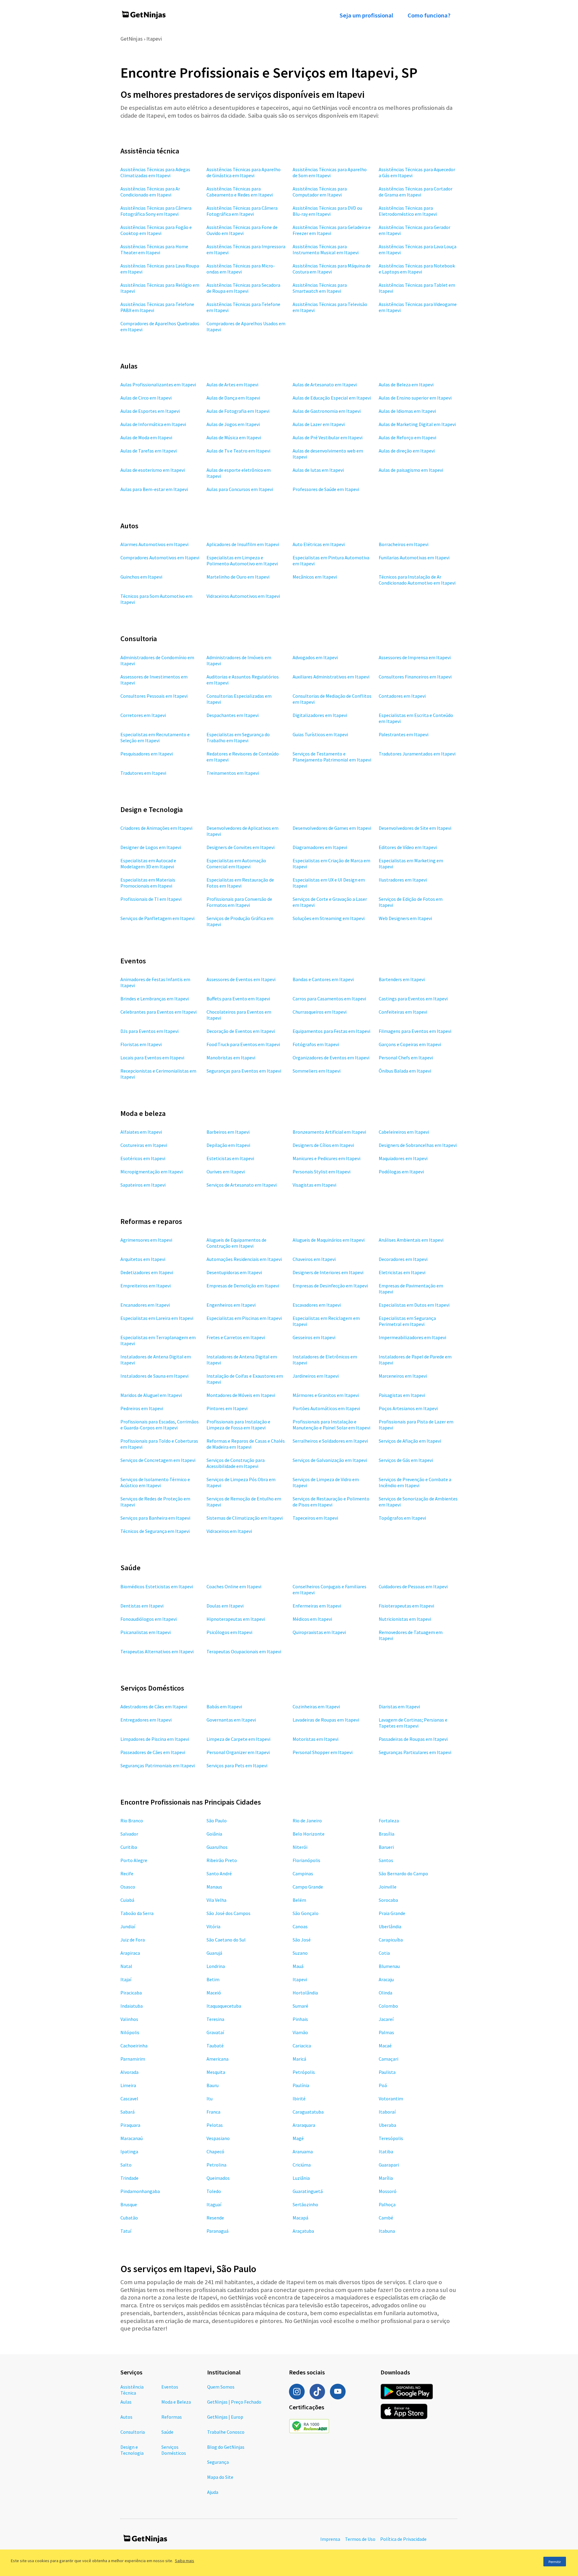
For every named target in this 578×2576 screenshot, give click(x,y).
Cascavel (129, 2099)
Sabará (127, 2112)
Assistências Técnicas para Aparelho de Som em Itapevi (330, 172)
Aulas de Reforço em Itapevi (407, 437)
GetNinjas (132, 39)
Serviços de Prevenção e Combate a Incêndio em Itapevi (415, 1482)
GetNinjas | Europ (225, 2417)
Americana (218, 2059)
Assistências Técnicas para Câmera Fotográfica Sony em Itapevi (156, 211)
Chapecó (215, 2151)
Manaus (214, 1887)
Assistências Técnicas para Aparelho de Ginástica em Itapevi (244, 172)
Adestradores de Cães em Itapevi (154, 1707)
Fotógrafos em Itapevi (316, 1044)
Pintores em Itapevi (227, 1408)
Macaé (385, 2046)
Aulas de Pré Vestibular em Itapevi (328, 437)
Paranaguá (218, 2231)
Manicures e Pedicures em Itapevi (326, 1158)
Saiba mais (185, 2561)
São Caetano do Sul (226, 1940)
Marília (386, 2178)
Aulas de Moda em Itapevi (146, 437)
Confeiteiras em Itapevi (403, 1012)
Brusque (129, 2204)
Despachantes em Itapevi (233, 715)
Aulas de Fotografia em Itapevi (238, 411)
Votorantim (391, 2099)
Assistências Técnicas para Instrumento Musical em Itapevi (326, 249)
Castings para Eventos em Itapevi (413, 999)
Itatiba (386, 2151)
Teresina (215, 2019)
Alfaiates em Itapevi (141, 1132)
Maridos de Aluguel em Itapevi (151, 1395)
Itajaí (126, 1979)
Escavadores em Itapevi (317, 1305)
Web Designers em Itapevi (405, 918)
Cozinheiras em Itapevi (316, 1707)
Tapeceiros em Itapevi (315, 1518)
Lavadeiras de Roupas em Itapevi (326, 1720)
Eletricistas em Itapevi (402, 1272)
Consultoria (133, 2432)
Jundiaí (128, 1926)
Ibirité (299, 2099)
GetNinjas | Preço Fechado (234, 2402)
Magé (298, 2138)
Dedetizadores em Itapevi (147, 1272)
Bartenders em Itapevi (402, 979)
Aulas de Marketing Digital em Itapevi (417, 424)
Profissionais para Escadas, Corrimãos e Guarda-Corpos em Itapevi (160, 1425)
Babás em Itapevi (224, 1707)
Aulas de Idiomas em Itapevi (407, 411)
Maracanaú (132, 2138)
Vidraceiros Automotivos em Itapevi (243, 596)
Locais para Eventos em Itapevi (152, 1058)
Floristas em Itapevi (141, 1044)
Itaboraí (387, 2112)
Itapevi (154, 39)
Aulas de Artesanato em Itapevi (325, 385)
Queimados (218, 2178)
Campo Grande (308, 1887)
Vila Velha (216, 1900)
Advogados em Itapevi (315, 657)
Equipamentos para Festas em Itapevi (331, 1031)
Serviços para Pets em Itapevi (237, 1765)
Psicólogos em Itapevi (229, 1632)
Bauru (213, 2085)
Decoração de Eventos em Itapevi (241, 1031)
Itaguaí (214, 2204)
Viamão (300, 2032)
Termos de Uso (360, 2539)
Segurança (218, 2462)
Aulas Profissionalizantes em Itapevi (158, 385)
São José (302, 1940)
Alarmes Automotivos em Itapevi (154, 544)
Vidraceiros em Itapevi (229, 1531)
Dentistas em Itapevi (142, 1606)
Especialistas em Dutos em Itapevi (414, 1305)
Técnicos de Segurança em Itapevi (155, 1531)
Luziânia (301, 2178)
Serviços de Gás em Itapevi (406, 1460)
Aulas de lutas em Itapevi (318, 470)
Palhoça (387, 2204)
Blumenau (389, 1966)
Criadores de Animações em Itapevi (156, 828)
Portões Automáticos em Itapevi (326, 1408)
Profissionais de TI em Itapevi (151, 899)
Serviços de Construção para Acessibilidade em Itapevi (236, 1463)
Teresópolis (391, 2138)
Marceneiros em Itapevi (403, 1376)
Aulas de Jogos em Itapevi (233, 424)
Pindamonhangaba (140, 2191)
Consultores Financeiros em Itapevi (415, 677)
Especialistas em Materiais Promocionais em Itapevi (148, 883)
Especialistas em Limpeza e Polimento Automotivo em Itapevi (242, 561)
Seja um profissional (366, 15)
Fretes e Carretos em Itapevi (236, 1337)
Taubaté (215, 2046)
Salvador (129, 1834)
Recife (127, 1873)
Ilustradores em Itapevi (403, 880)
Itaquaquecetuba (224, 2006)
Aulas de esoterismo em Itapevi (153, 470)
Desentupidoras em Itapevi (234, 1272)
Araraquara (304, 2125)
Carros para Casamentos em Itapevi (329, 999)
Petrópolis (304, 2072)
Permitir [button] (555, 2562)
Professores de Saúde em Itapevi (326, 489)
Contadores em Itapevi (402, 696)
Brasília (387, 1834)
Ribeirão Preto (222, 1860)
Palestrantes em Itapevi (404, 734)
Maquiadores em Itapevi (403, 1158)
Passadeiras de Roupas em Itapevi (413, 1739)
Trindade (129, 2178)
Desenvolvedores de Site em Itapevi (415, 828)
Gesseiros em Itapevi (314, 1337)
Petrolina (216, 2165)
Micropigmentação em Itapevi (152, 1172)
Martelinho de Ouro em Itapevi (238, 577)
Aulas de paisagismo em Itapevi (411, 470)
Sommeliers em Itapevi (317, 1071)
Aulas (126, 2402)
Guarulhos (217, 1847)
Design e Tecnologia (132, 2450)
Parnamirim (133, 2059)
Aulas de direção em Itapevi (407, 451)
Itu (210, 2099)
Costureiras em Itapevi (144, 1145)
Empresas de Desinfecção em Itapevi (330, 1286)
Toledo (214, 2191)
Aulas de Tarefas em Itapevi (149, 451)
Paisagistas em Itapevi (402, 1395)
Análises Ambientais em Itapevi (411, 1240)
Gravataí (215, 2032)
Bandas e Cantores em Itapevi (323, 979)
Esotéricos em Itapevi (143, 1158)
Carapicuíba (391, 1940)
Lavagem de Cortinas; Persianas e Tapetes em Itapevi (413, 1723)
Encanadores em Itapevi (145, 1305)
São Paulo (217, 1821)
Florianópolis (306, 1860)
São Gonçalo (306, 1913)
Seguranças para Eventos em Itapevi (244, 1071)
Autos (126, 2417)
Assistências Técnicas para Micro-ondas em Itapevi (241, 269)
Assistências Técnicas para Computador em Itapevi (320, 192)
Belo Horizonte (309, 1834)
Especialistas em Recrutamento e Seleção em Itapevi (155, 737)
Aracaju (386, 1979)
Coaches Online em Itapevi (234, 1586)
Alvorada (129, 2072)
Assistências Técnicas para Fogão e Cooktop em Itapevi (156, 230)
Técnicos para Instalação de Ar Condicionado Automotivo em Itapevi (417, 580)
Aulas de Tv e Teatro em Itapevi (238, 451)
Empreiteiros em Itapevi (146, 1286)
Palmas (386, 2032)
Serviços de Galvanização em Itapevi (330, 1460)
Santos (386, 1860)
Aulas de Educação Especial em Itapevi (332, 398)
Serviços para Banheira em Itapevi (155, 1518)
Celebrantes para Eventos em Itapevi (158, 1012)
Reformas (172, 2417)
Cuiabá (127, 1900)
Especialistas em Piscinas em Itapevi (244, 1318)
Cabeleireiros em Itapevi (404, 1132)
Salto (126, 2165)
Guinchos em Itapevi (141, 577)
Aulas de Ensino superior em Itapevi (415, 398)
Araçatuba (303, 2231)
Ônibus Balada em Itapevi (405, 1071)
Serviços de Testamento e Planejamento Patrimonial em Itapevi (332, 757)
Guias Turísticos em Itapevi (320, 734)
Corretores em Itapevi (143, 715)
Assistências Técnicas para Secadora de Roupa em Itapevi (243, 288)
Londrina (216, 1966)
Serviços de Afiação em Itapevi (410, 1441)
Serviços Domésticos (174, 2450)
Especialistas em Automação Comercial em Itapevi (236, 863)
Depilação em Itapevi (228, 1145)
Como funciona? (429, 15)
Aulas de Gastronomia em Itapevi (327, 411)
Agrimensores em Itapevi (146, 1240)
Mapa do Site (220, 2477)
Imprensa (330, 2539)
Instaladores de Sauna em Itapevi (154, 1376)
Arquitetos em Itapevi (143, 1259)
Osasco (128, 1887)
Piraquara (130, 2125)
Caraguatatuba (308, 2112)
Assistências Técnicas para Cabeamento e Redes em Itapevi (240, 192)
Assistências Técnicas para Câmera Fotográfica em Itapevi (242, 211)
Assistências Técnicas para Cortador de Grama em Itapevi (416, 192)
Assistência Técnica (132, 2390)
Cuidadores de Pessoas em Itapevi (413, 1586)
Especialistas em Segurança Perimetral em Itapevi (407, 1321)
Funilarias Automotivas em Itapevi (414, 558)
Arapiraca (130, 1953)
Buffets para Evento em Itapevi (238, 999)
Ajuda (213, 2492)
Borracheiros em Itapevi (404, 544)
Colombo (388, 2006)
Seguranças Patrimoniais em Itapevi (158, 1765)
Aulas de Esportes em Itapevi (150, 411)
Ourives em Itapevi (226, 1172)
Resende (215, 2218)
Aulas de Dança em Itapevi (233, 398)
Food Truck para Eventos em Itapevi (243, 1044)
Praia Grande (392, 1913)
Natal (126, 1966)
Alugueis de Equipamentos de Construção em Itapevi (236, 1243)
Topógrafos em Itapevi (402, 1518)
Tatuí (126, 2231)
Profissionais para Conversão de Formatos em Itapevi (239, 902)
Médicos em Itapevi (312, 1619)
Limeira (128, 2085)
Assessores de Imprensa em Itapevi (415, 657)
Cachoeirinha (134, 2046)
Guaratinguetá (308, 2191)
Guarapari (389, 2165)
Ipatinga (129, 2151)
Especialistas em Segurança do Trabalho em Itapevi (238, 737)
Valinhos (129, 2019)
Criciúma (302, 2165)
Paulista (387, 2072)
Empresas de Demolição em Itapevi (243, 1286)
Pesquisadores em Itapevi (147, 754)
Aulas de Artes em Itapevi (232, 385)
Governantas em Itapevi (231, 1720)
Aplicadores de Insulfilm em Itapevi (243, 544)
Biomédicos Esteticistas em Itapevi (157, 1586)
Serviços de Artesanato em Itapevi (242, 1185)
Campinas (303, 1873)
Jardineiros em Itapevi (316, 1376)
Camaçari (388, 2059)
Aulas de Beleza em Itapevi (406, 385)
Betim (213, 1979)
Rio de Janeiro (307, 1821)
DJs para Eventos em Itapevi (149, 1031)
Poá (383, 2085)
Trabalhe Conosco (226, 2432)
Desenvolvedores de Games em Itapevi (332, 828)
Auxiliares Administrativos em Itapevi (331, 677)
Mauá (298, 1966)
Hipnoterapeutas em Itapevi (236, 1619)
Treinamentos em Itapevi (233, 773)
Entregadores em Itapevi (146, 1720)
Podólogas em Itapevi (401, 1172)
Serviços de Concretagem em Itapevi (158, 1460)
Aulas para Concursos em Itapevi (240, 489)
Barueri (386, 1847)
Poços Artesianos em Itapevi (408, 1408)
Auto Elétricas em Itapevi (319, 544)
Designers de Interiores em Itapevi (328, 1272)
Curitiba (129, 1847)
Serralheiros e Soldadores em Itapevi (330, 1441)
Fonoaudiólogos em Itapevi (149, 1619)
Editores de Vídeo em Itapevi (408, 847)
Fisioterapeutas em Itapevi (406, 1606)
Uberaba (387, 2125)
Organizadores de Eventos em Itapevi (331, 1058)
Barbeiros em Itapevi (228, 1132)
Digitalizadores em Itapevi (320, 715)
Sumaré (300, 2006)
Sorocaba (388, 1900)
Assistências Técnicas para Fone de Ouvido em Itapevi (242, 230)
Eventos (170, 2387)
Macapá (300, 2218)
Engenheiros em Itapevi (231, 1305)
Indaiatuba (132, 2006)
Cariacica (302, 2046)
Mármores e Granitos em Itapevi (326, 1395)
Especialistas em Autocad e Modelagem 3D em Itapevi (148, 863)
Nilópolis (130, 2032)
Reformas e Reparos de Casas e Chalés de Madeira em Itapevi (246, 1444)
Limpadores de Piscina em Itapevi (155, 1739)
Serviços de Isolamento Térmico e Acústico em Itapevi (155, 1482)
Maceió (214, 1993)
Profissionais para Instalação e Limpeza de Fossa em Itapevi (238, 1425)
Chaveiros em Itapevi (314, 1259)
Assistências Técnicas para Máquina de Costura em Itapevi (332, 269)
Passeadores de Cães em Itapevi (153, 1752)
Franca (213, 2112)
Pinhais (300, 2019)
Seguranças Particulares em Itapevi (415, 1752)
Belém (299, 1900)
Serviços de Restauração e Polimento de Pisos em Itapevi (331, 1502)
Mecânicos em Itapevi (315, 577)
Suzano (300, 1953)
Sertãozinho (305, 2204)
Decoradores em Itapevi (403, 1259)
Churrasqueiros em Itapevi (320, 1012)
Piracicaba (131, 1993)
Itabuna (387, 2231)
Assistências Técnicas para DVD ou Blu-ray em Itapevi (327, 211)
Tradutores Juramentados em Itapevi (417, 754)
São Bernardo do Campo (403, 1873)
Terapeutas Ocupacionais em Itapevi (244, 1651)
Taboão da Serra (137, 1913)
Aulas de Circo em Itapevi (146, 398)
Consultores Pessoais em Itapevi (154, 696)
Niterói (300, 1847)
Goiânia (214, 1834)
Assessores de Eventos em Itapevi (241, 979)
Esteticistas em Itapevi (230, 1158)
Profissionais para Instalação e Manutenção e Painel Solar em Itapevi (331, 1425)
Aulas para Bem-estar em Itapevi (154, 489)
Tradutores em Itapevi (143, 773)
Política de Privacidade (403, 2539)
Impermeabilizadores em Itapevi (412, 1337)
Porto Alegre (134, 1860)
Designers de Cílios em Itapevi (323, 1145)
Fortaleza (389, 1821)
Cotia (384, 1953)
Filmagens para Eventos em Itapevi (415, 1031)
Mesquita (216, 2072)
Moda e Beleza (176, 2402)
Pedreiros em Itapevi (142, 1408)
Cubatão (129, 2218)
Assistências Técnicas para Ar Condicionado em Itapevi (150, 192)
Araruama (303, 2151)
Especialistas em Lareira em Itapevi (157, 1318)
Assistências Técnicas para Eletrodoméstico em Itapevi (408, 211)
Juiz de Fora (133, 1940)
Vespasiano (218, 2138)
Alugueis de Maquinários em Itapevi (329, 1240)
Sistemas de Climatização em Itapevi (245, 1518)
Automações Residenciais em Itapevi (244, 1259)
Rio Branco (132, 1821)
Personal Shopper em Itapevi (323, 1752)
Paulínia (301, 2085)
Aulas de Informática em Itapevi (153, 424)
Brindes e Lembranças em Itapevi (155, 999)
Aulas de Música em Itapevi (234, 437)
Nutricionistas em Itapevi (405, 1619)
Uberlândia (390, 1926)
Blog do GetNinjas (226, 2447)
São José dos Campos (228, 1913)
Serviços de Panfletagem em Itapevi (157, 918)
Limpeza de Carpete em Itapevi (238, 1739)
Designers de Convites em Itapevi (241, 847)
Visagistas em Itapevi (314, 1185)
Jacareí (386, 2019)
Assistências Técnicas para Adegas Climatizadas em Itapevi (155, 172)
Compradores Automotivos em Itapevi (160, 558)
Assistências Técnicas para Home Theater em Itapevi (154, 249)
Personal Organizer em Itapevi (238, 1752)
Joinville (388, 1887)
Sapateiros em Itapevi (143, 1185)
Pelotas (215, 2125)
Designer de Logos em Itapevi (151, 847)
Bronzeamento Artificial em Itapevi (329, 1132)
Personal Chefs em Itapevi (406, 1058)
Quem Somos (221, 2387)
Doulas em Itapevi (225, 1606)
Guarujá (214, 1953)
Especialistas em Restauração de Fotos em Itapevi (240, 883)
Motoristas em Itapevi (315, 1739)
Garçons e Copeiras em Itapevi (410, 1044)
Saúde (167, 2432)
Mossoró (388, 2191)
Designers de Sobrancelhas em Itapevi (418, 1145)
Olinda (385, 1993)
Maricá (299, 2059)
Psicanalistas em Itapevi (146, 1632)
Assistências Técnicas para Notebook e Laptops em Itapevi (417, 269)
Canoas (300, 1926)
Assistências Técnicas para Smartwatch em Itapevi (320, 288)
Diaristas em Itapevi (399, 1707)
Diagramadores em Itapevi (320, 847)
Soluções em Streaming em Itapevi (329, 918)
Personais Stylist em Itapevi (322, 1172)
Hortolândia (305, 1993)
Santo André (219, 1873)
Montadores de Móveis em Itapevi (241, 1395)
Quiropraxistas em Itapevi (319, 1632)
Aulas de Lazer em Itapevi (319, 424)
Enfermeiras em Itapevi (317, 1606)
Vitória (213, 1926)
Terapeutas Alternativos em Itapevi (157, 1651)
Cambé (386, 2218)
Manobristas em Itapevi (231, 1058)
